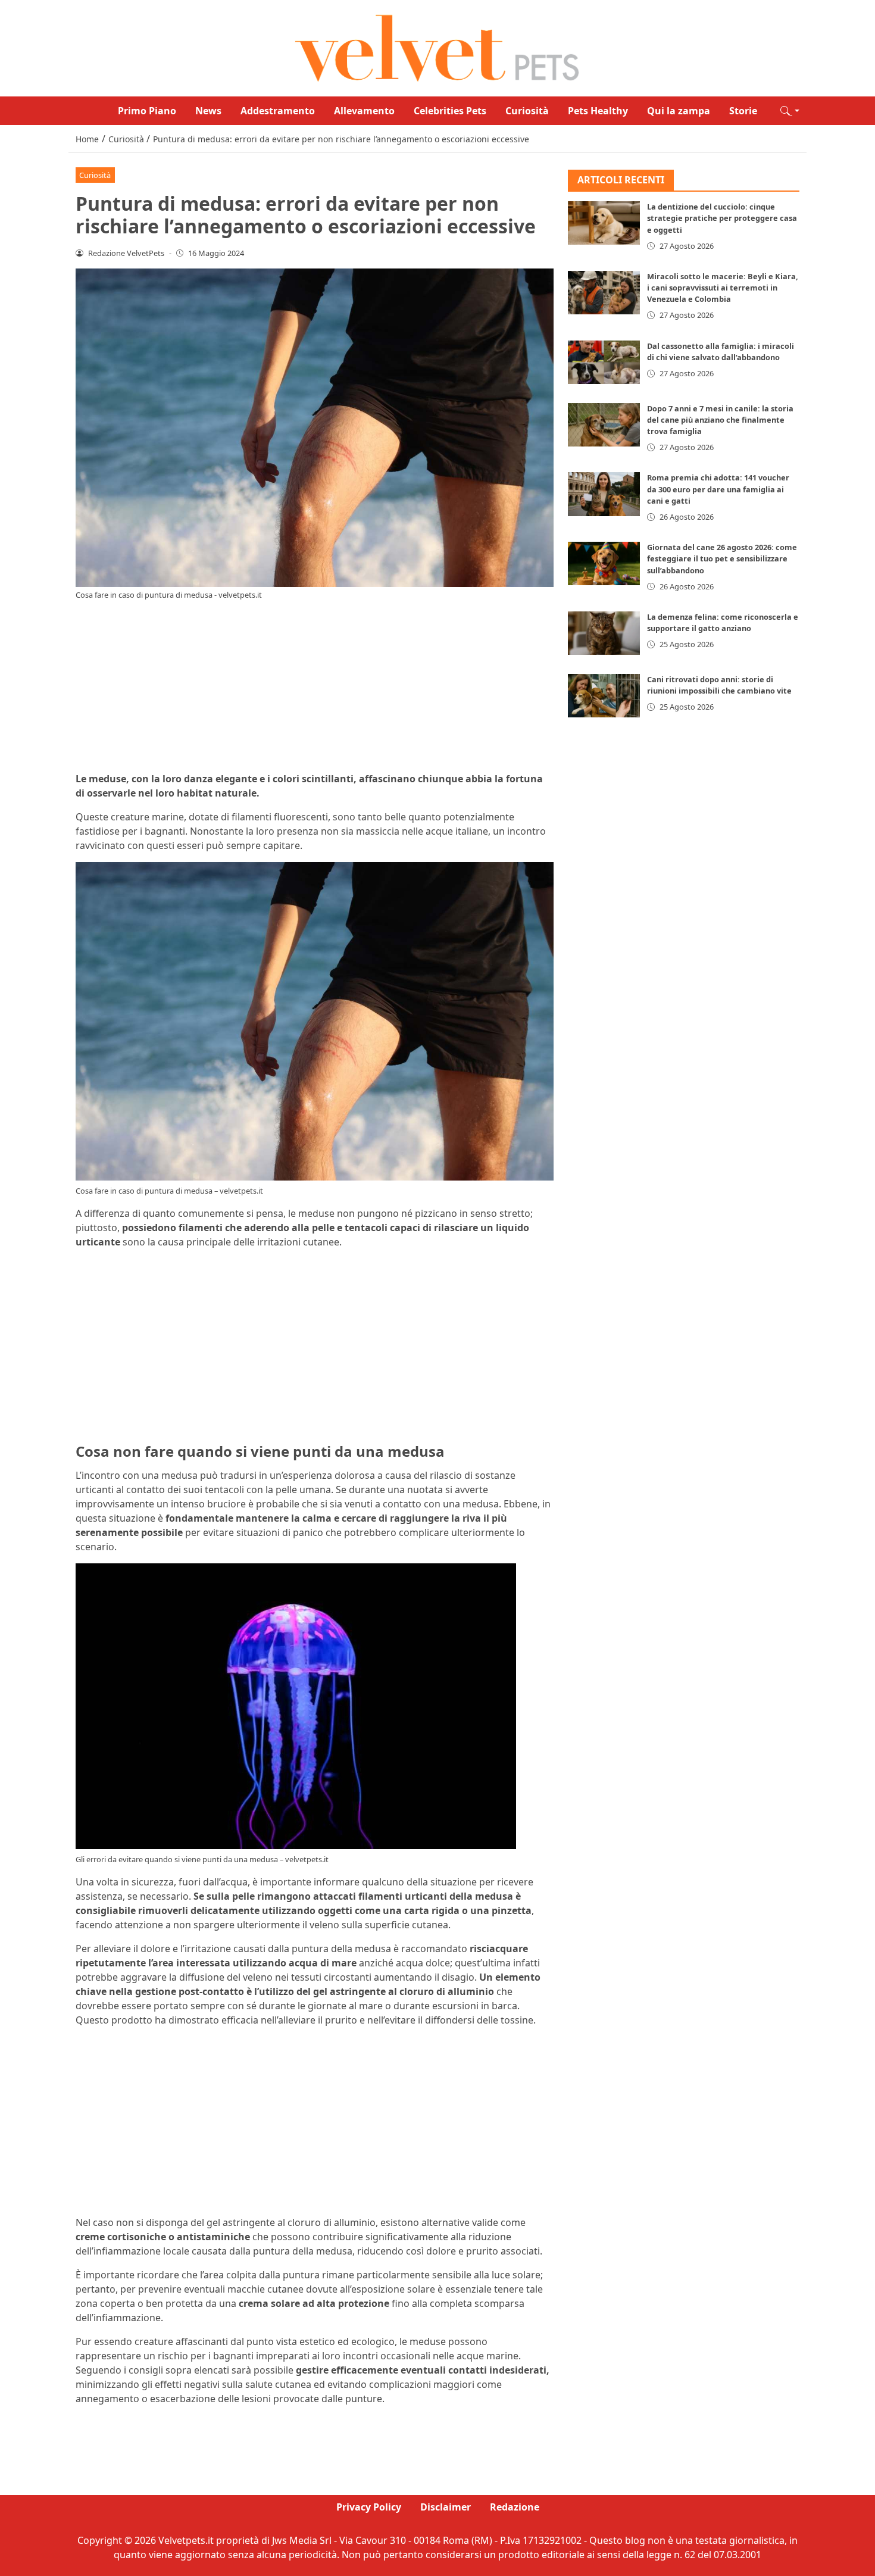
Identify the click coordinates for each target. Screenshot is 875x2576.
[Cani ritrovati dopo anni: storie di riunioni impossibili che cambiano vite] (604, 696)
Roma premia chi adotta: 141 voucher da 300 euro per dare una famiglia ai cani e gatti (718, 489)
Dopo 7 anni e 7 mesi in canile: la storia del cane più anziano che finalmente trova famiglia (720, 420)
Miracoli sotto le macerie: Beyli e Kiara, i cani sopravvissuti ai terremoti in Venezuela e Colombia (723, 288)
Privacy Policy (369, 2507)
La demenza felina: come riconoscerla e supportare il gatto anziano (723, 622)
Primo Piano (147, 111)
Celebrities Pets (450, 111)
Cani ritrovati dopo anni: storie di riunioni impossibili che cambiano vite (719, 685)
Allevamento (364, 111)
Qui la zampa (679, 111)
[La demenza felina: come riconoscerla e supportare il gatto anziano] (604, 633)
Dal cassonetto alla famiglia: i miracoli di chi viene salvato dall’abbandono (721, 352)
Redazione (515, 2507)
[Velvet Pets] (437, 47)
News (208, 111)
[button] (790, 111)
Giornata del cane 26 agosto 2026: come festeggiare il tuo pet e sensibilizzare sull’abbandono (722, 559)
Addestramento (278, 111)
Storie (743, 111)
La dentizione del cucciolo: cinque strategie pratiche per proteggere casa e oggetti (722, 218)
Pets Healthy (598, 111)
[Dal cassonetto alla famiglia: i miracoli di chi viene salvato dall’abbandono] (604, 362)
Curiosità (527, 111)
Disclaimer (446, 2507)
